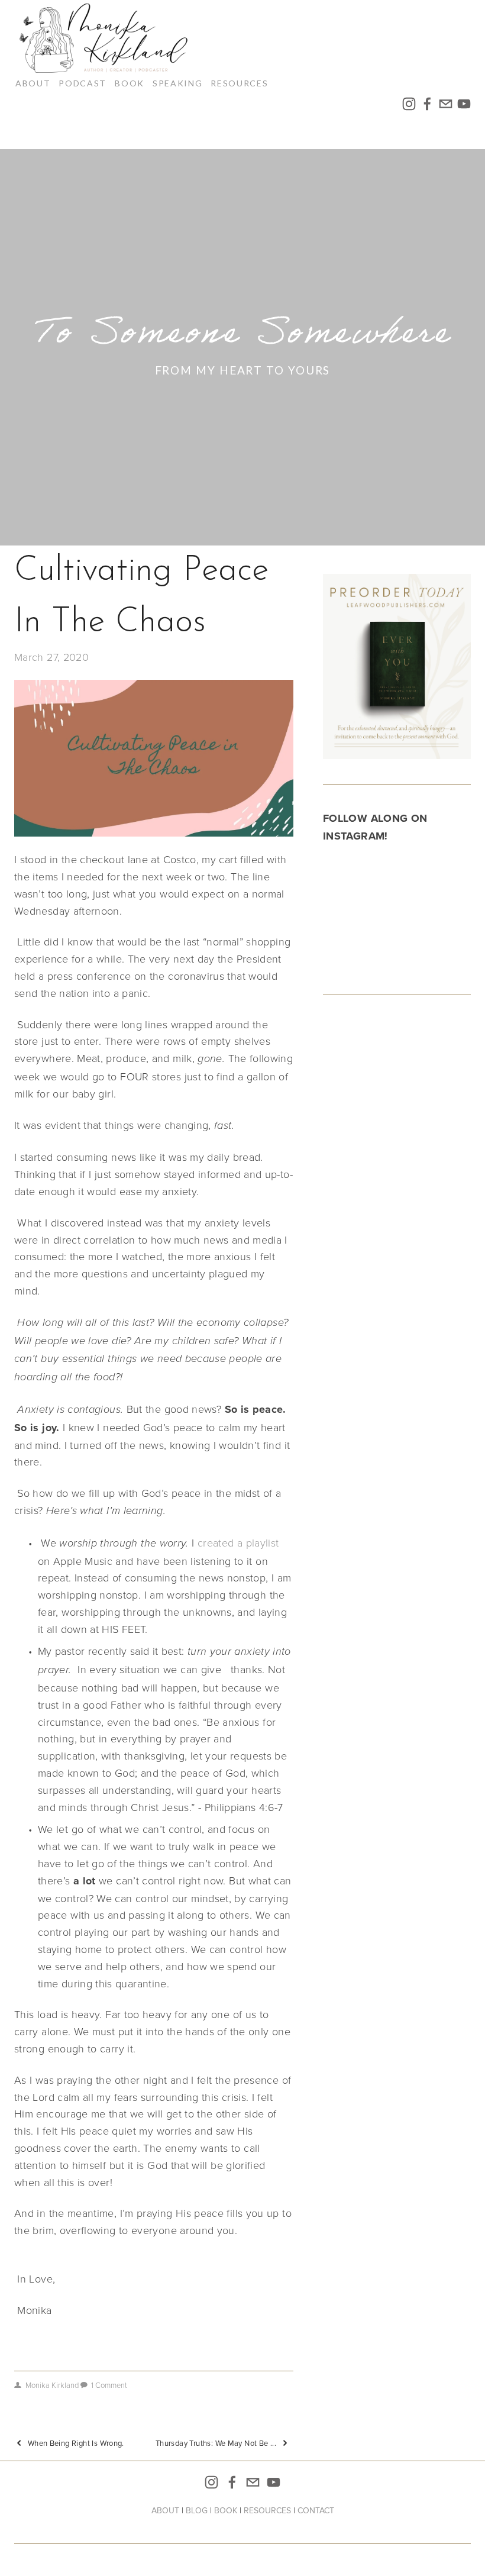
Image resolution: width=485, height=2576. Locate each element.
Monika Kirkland (52, 2385)
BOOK (130, 83)
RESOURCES (267, 2510)
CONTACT (316, 2510)
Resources (239, 83)
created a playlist (238, 1542)
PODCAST (83, 83)
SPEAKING (177, 83)
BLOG (197, 2510)
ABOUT (33, 83)
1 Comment (109, 2385)
